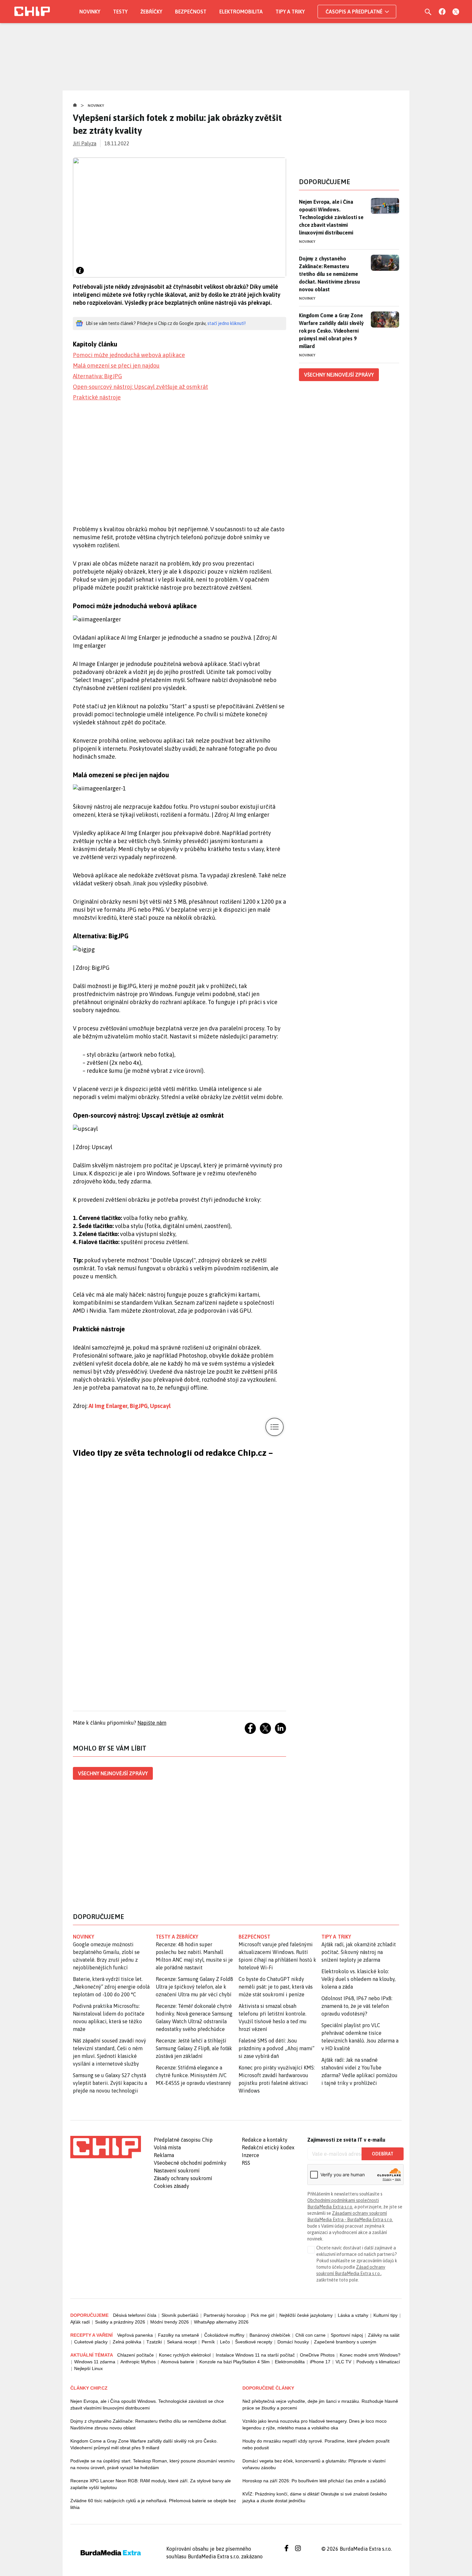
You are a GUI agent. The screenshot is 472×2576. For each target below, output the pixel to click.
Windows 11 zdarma (95, 2362)
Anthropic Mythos (138, 2362)
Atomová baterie (178, 2362)
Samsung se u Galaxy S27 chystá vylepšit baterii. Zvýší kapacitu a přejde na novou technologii (110, 2083)
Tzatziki (154, 2342)
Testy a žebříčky (177, 1937)
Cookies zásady (171, 2186)
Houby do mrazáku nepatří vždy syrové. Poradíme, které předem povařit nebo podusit (316, 2444)
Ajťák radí (80, 2322)
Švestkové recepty (254, 2342)
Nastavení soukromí (177, 2171)
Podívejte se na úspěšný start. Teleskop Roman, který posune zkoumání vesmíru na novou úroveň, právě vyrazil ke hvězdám (153, 2464)
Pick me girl (262, 2315)
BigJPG (139, 1406)
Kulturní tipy (385, 2315)
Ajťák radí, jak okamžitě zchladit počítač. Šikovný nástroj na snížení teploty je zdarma (359, 1952)
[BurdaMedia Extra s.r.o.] (106, 2147)
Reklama (164, 2155)
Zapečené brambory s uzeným (345, 2342)
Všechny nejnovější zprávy (113, 1773)
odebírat (383, 2154)
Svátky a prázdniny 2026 (120, 2322)
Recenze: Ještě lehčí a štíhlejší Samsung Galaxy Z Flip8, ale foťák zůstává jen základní (194, 2048)
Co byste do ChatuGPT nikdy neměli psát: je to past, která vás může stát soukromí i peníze (276, 1987)
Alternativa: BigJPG (97, 376)
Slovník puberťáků (180, 2315)
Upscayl (160, 1406)
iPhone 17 (320, 2362)
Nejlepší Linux (88, 2368)
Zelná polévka (127, 2342)
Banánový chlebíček (270, 2335)
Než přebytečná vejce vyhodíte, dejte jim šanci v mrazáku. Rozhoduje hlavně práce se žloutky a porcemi (320, 2405)
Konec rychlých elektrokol (185, 2355)
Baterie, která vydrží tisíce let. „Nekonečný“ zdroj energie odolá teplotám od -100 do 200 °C (111, 1987)
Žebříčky (151, 12)
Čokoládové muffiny (224, 2335)
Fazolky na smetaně (179, 2335)
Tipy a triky (290, 12)
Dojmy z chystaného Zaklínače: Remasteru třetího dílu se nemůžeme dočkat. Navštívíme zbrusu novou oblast (329, 274)
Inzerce (250, 2155)
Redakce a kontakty (265, 2140)
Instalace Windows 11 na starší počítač (255, 2355)
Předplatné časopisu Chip (183, 2140)
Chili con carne (310, 2335)
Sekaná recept (182, 2342)
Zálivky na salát (384, 2335)
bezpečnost (254, 1937)
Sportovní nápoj (347, 2335)
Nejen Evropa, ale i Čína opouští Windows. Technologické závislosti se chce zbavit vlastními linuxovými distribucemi (331, 217)
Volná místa (167, 2147)
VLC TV (343, 2362)
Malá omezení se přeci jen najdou (116, 366)
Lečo (225, 2342)
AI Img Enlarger (108, 1406)
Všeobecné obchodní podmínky (190, 2163)
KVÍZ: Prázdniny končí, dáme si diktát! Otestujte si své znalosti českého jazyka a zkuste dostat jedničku (315, 2497)
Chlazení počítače (135, 2355)
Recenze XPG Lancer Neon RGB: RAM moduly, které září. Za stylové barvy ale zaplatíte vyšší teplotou (151, 2484)
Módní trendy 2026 (170, 2322)
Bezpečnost (191, 12)
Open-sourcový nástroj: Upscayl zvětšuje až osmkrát (140, 387)
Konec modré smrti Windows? (370, 2355)
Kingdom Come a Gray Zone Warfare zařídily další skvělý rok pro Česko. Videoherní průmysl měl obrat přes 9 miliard (331, 331)
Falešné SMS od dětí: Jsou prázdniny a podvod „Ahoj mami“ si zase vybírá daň (276, 2048)
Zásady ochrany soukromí (183, 2178)
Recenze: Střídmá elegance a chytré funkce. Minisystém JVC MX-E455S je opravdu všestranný (193, 2075)
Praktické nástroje (97, 397)
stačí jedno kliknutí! (227, 323)
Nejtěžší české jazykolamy (306, 2315)
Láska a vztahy (353, 2315)
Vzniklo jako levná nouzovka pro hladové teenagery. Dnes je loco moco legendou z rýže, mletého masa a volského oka (315, 2424)
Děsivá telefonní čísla (135, 2315)
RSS (246, 2163)
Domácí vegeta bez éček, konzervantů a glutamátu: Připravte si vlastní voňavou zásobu (314, 2464)
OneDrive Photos (317, 2355)
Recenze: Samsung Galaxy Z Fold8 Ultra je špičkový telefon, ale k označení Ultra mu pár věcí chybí (194, 1987)
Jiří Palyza (85, 143)
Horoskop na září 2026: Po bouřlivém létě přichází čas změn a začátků (314, 2481)
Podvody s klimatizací (378, 2362)
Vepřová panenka (135, 2335)
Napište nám (152, 1723)
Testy (120, 12)
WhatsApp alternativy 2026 (221, 2322)
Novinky (90, 12)
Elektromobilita (241, 12)
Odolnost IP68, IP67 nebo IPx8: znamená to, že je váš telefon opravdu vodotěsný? (357, 2006)
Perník (208, 2342)
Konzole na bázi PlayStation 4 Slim (235, 2362)
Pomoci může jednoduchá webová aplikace (129, 355)
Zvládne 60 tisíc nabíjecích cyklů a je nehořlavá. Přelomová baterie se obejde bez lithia (153, 2504)
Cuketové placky (91, 2342)
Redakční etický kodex (268, 2147)
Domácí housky (293, 2342)
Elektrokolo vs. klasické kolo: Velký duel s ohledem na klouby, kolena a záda (358, 1979)
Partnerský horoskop (225, 2315)
